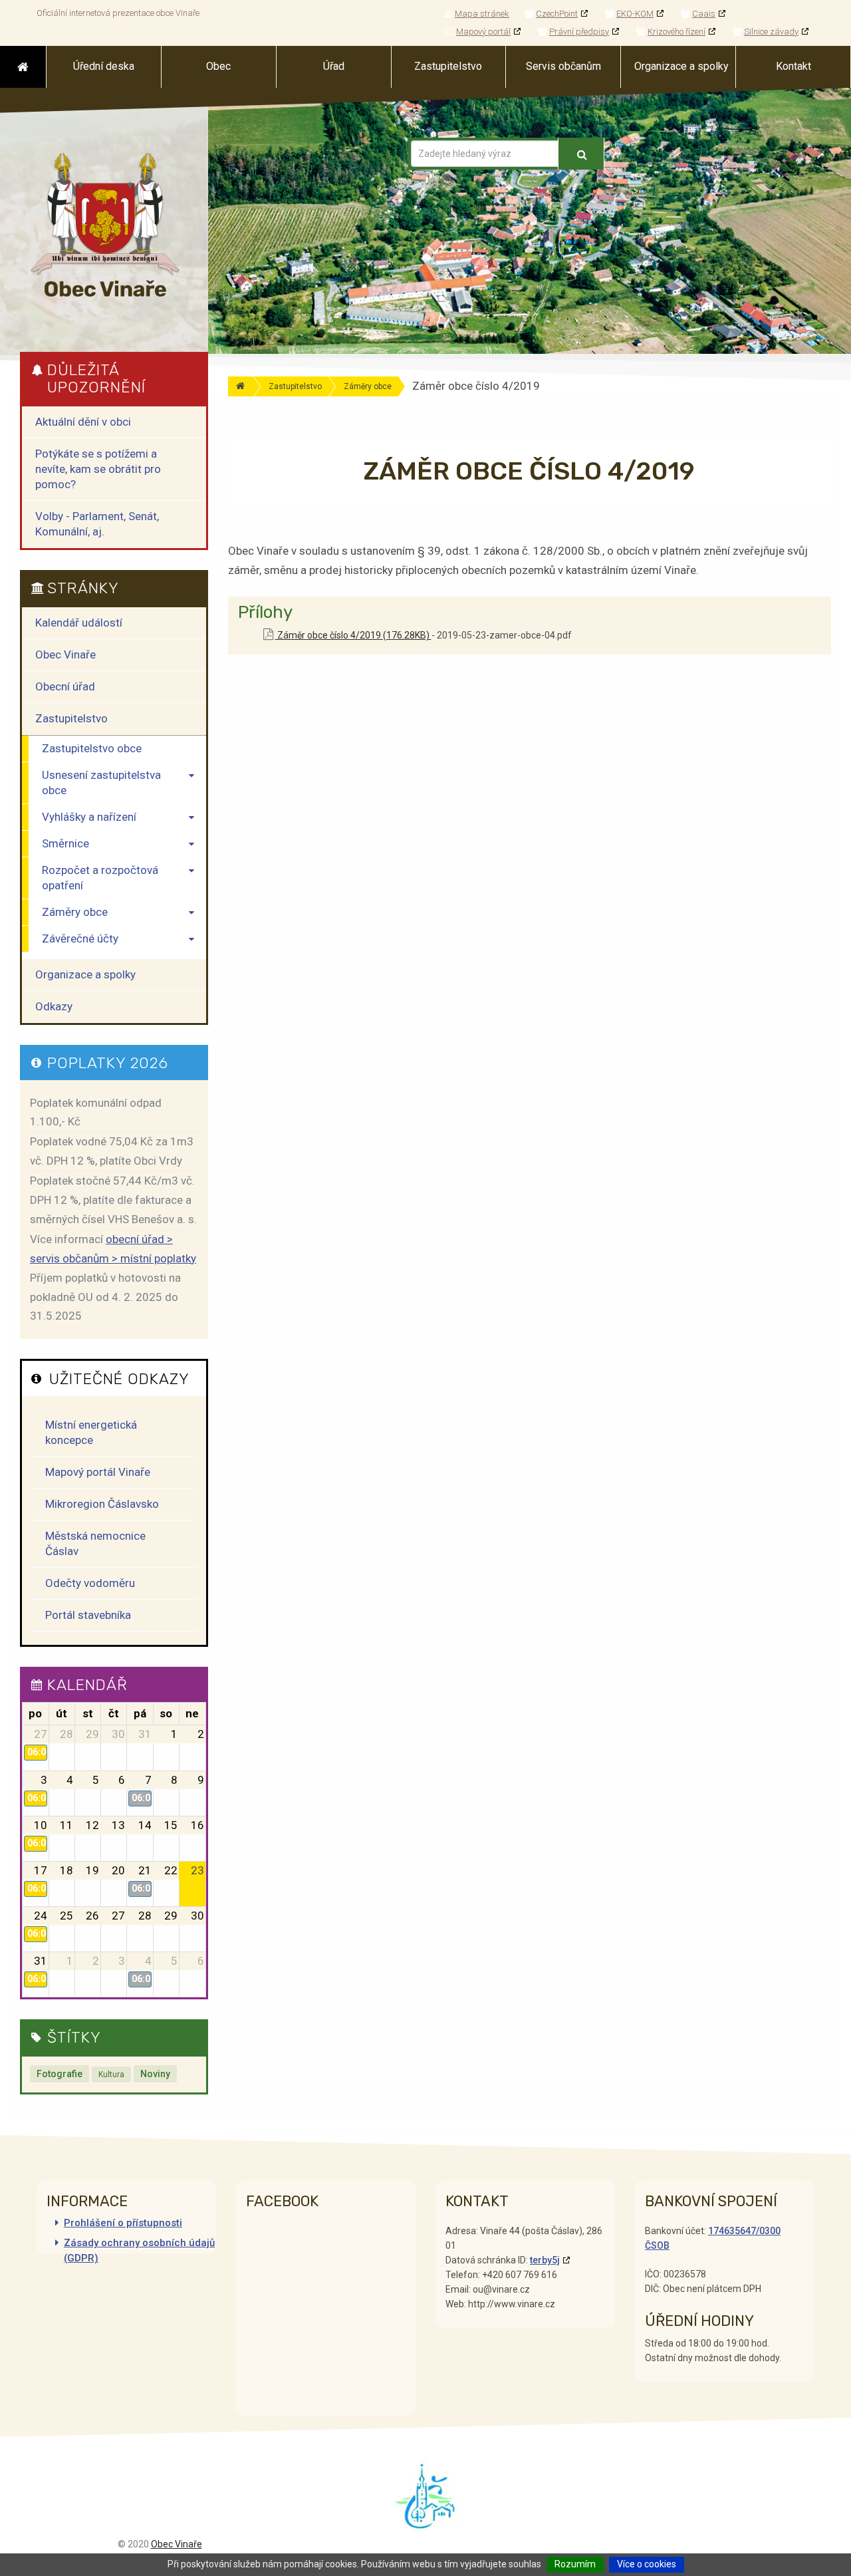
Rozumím (575, 2564)
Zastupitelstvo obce (92, 748)
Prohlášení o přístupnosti (123, 2223)
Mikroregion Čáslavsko (102, 1504)
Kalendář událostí (79, 623)
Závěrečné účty (80, 938)
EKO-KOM (635, 14)
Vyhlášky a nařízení (89, 817)
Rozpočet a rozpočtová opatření (100, 878)
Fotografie (60, 2074)
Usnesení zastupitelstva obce (101, 783)
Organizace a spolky (85, 974)
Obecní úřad (65, 686)
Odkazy (54, 1006)
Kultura (111, 2075)
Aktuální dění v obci (83, 422)
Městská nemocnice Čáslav (95, 1543)
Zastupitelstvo (295, 386)
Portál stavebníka (88, 1615)
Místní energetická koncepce (91, 1432)
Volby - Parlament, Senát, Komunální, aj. (97, 524)
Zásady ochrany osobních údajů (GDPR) (139, 2250)
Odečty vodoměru (90, 1583)
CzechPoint (557, 14)
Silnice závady (771, 32)
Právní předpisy (579, 32)
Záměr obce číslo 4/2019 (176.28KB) (353, 635)
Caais (704, 14)
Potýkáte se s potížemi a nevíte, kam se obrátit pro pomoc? (98, 469)
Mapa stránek (482, 14)
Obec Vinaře (65, 654)
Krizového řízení (676, 32)
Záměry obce (368, 386)
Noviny (155, 2074)
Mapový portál (483, 32)
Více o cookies (647, 2564)
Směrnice (65, 843)
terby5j (545, 2260)
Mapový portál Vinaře (98, 1472)
